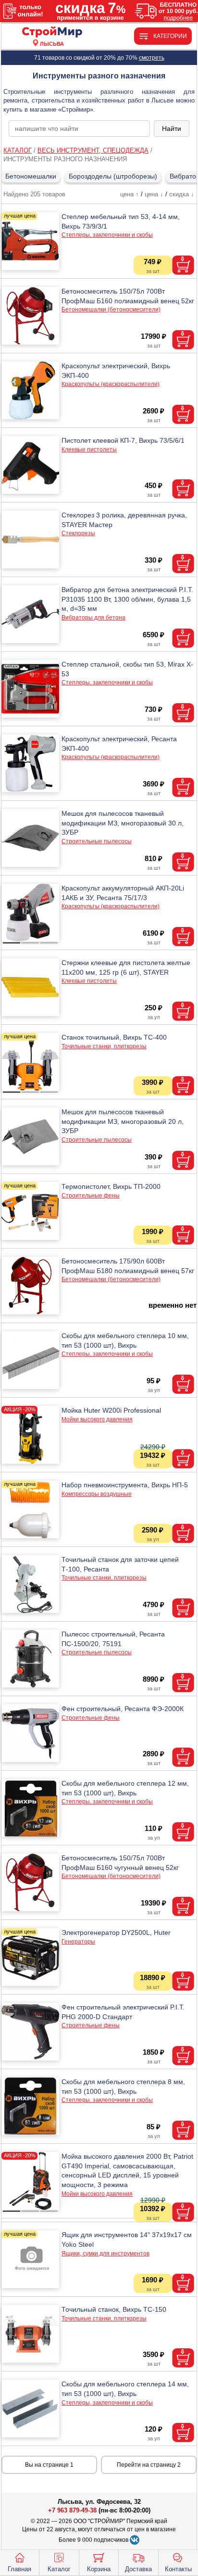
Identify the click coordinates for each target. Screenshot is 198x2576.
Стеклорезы (78, 533)
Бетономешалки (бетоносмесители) (111, 309)
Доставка (138, 2569)
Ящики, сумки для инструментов (105, 2254)
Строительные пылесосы (97, 841)
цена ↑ (130, 194)
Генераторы (78, 1942)
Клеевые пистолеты (89, 450)
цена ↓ (154, 194)
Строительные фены (91, 1196)
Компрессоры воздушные (97, 1494)
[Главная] (52, 32)
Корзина (99, 2569)
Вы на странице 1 (49, 2465)
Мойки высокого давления (97, 1419)
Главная (19, 2569)
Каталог (59, 2569)
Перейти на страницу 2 (149, 2465)
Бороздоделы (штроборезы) (113, 176)
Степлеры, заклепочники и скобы (107, 235)
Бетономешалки (31, 176)
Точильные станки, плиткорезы (104, 1046)
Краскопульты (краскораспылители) (111, 384)
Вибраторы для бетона (93, 618)
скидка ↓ (182, 194)
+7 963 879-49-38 (72, 2510)
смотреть (152, 58)
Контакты (178, 2569)
